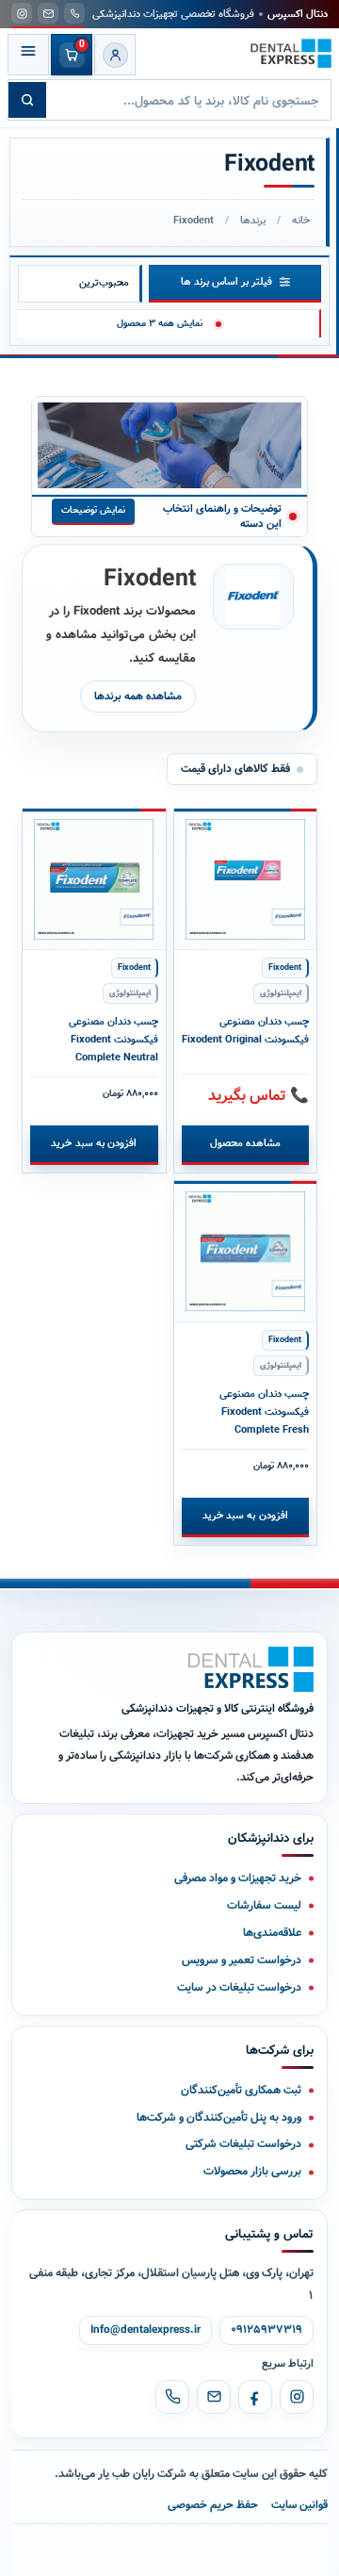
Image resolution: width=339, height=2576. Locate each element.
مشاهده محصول (245, 1143)
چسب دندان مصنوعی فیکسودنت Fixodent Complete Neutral (113, 1040)
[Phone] (172, 2397)
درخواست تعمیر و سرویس (242, 1960)
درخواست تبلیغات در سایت (239, 1987)
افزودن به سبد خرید (94, 1143)
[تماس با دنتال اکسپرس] (74, 13)
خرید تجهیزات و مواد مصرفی (238, 1878)
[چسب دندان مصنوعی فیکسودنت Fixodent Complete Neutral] (94, 879)
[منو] (28, 55)
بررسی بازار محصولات (252, 2171)
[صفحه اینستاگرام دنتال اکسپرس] (22, 13)
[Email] (214, 2397)
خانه (301, 221)
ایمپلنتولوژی (281, 993)
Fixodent (285, 968)
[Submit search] (27, 100)
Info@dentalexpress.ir (145, 2330)
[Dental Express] (251, 1669)
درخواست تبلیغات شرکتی (243, 2144)
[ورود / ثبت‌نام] (115, 55)
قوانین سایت (299, 2505)
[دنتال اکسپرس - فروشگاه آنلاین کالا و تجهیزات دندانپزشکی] (291, 54)
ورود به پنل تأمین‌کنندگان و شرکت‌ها (219, 2117)
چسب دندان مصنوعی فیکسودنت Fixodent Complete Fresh (264, 1412)
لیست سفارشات (264, 1905)
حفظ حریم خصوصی (213, 2505)
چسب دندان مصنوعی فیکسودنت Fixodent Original (245, 1031)
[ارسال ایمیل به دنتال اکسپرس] (48, 13)
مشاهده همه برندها (138, 697)
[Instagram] (297, 2397)
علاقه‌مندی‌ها (272, 1933)
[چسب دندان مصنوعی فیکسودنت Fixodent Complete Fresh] (246, 1252)
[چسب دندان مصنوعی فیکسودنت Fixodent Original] (246, 879)
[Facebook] (255, 2397)
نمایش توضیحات (93, 510)
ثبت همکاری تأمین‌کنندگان (241, 2090)
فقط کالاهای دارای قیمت (235, 769)
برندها (253, 221)
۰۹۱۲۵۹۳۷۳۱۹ (266, 2330)
